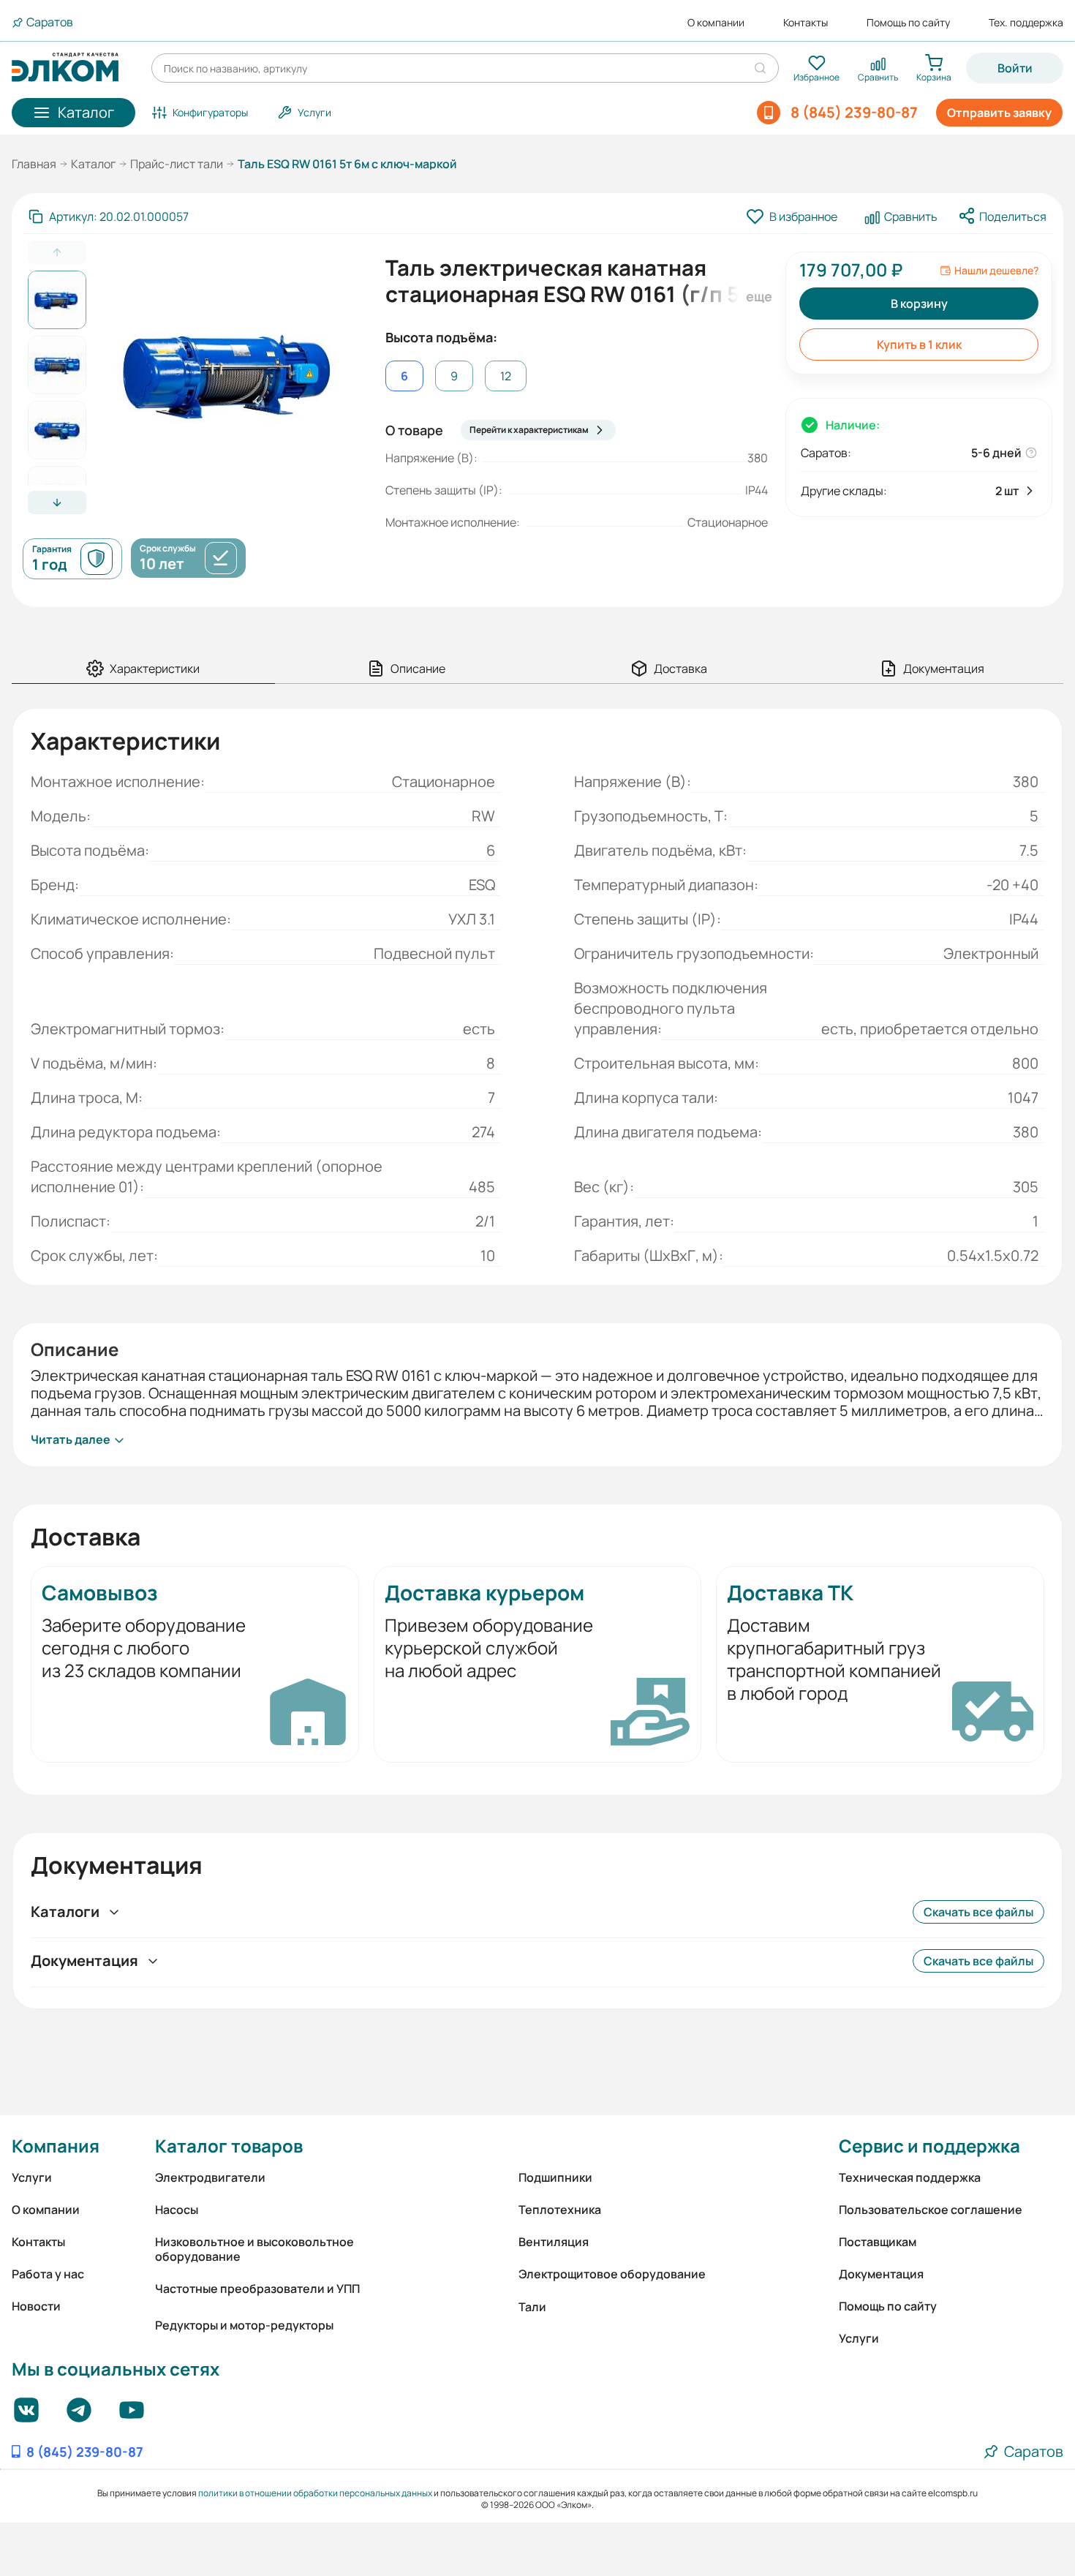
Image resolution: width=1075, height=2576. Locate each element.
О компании (716, 23)
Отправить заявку (999, 113)
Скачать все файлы (978, 1912)
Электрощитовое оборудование (612, 2274)
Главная (34, 164)
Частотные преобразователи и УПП (257, 2289)
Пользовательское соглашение (931, 2210)
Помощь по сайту (908, 23)
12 (506, 376)
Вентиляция (554, 2242)
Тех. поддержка (1026, 23)
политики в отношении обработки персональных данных (315, 2493)
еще (757, 296)
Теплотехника (560, 2210)
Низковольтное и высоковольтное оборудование (254, 2249)
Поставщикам (878, 2242)
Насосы (177, 2210)
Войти (1015, 68)
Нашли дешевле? (996, 271)
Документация (881, 2274)
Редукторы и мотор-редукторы (244, 2325)
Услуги (32, 2177)
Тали (532, 2307)
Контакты (806, 23)
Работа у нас (48, 2274)
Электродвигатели (210, 2177)
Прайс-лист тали (177, 164)
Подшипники (555, 2177)
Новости (36, 2306)
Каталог (93, 164)
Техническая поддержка (910, 2177)
